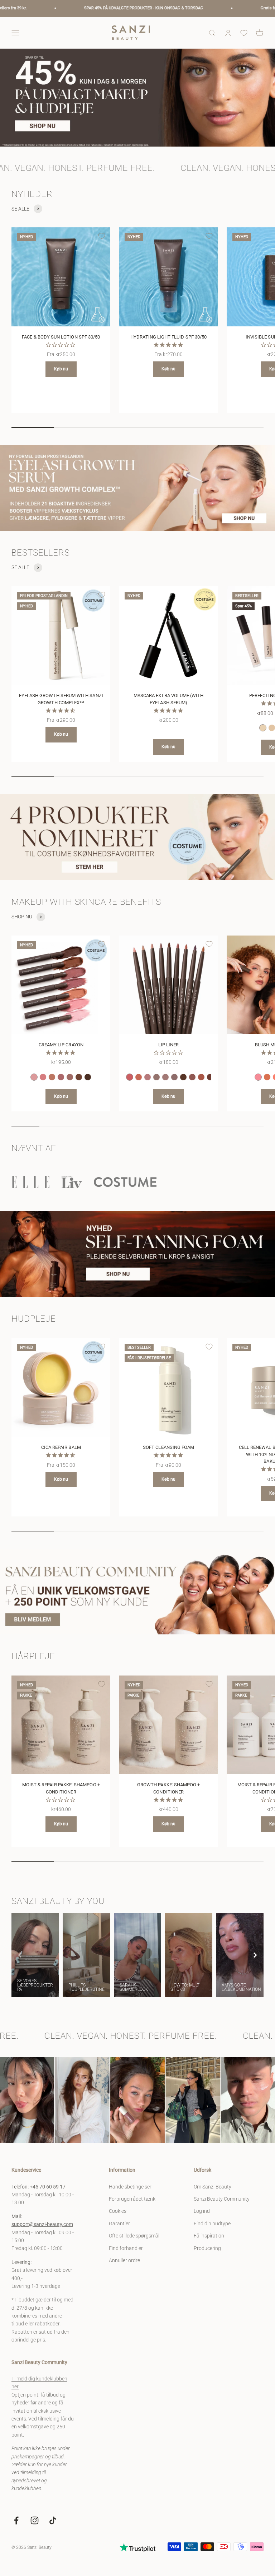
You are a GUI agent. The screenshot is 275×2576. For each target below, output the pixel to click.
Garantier (119, 2224)
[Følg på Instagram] (35, 2520)
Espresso (88, 1077)
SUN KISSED (267, 1077)
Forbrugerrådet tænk (132, 2199)
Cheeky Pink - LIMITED (258, 1077)
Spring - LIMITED (130, 1077)
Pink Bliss (34, 1077)
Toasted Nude (52, 1077)
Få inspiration (209, 2236)
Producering (207, 2248)
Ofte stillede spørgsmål (134, 2236)
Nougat (165, 1077)
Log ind (202, 2211)
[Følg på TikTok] (53, 2520)
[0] (244, 33)
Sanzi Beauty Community (222, 2199)
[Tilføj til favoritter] (102, 236)
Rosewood (201, 1077)
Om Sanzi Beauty (213, 2187)
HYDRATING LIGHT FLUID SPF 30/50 (168, 337)
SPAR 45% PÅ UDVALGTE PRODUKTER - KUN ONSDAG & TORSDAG (60, 8)
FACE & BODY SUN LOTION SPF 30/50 (61, 337)
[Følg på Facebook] (16, 2520)
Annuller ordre (124, 2260)
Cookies (118, 2211)
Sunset (139, 1077)
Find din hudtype (212, 2224)
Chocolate (183, 1077)
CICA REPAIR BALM (61, 1447)
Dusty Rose (61, 1077)
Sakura (43, 1077)
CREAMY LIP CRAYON (61, 1045)
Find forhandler (126, 2248)
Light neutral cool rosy (263, 728)
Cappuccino (79, 1077)
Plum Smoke (210, 1077)
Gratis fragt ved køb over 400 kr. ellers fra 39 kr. (219, 8)
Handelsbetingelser (130, 2187)
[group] (137, 98)
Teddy (174, 1077)
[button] (255, 1955)
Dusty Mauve (192, 1077)
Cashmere (70, 1077)
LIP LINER (169, 1045)
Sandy (156, 1077)
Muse (148, 1077)
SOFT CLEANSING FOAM (168, 1447)
